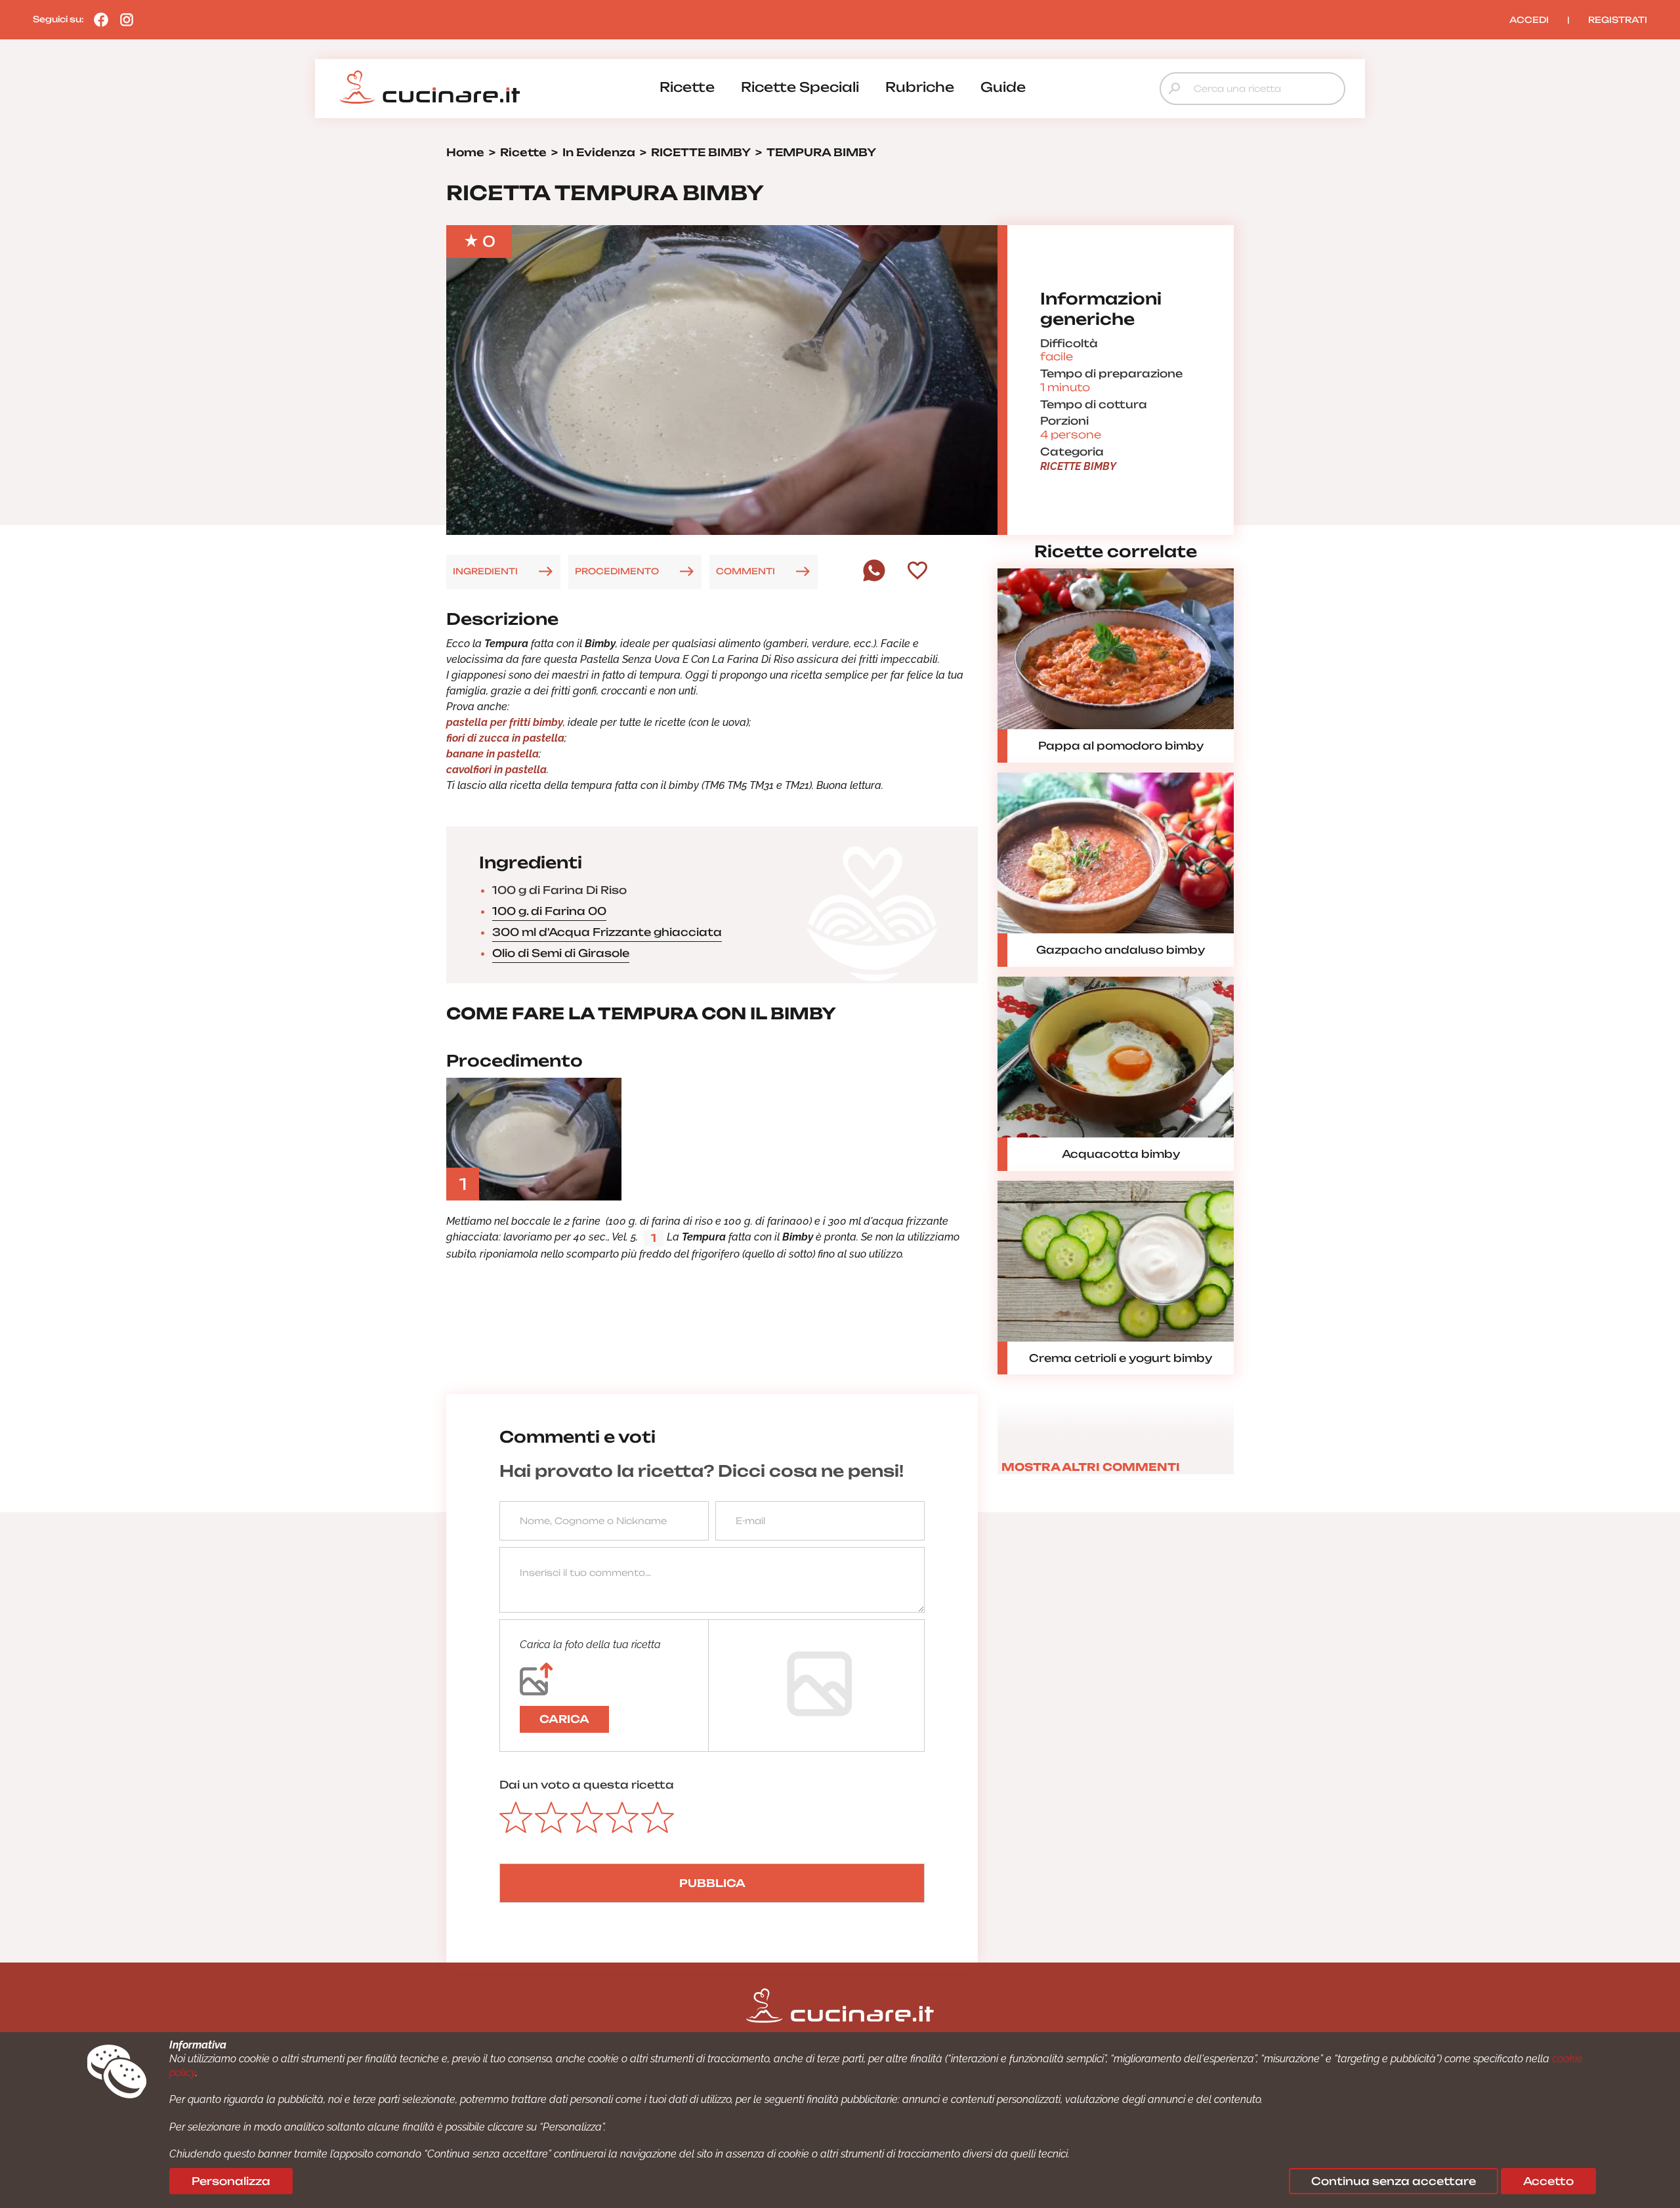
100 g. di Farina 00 (549, 911)
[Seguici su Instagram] (123, 19)
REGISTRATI (1618, 20)
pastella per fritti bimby (505, 722)
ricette (687, 87)
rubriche (920, 87)
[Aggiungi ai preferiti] (917, 572)
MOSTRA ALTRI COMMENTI (1091, 1467)
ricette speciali (800, 87)
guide (1003, 87)
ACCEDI (1529, 20)
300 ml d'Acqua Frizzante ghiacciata (607, 932)
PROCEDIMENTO (617, 571)
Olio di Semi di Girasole (561, 953)
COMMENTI (745, 571)
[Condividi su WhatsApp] (874, 578)
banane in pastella (493, 754)
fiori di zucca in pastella (505, 738)
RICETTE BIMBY (1078, 466)
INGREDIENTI (485, 571)
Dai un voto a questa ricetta (587, 1785)
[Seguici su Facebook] (98, 19)
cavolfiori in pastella (496, 770)
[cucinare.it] (430, 87)
